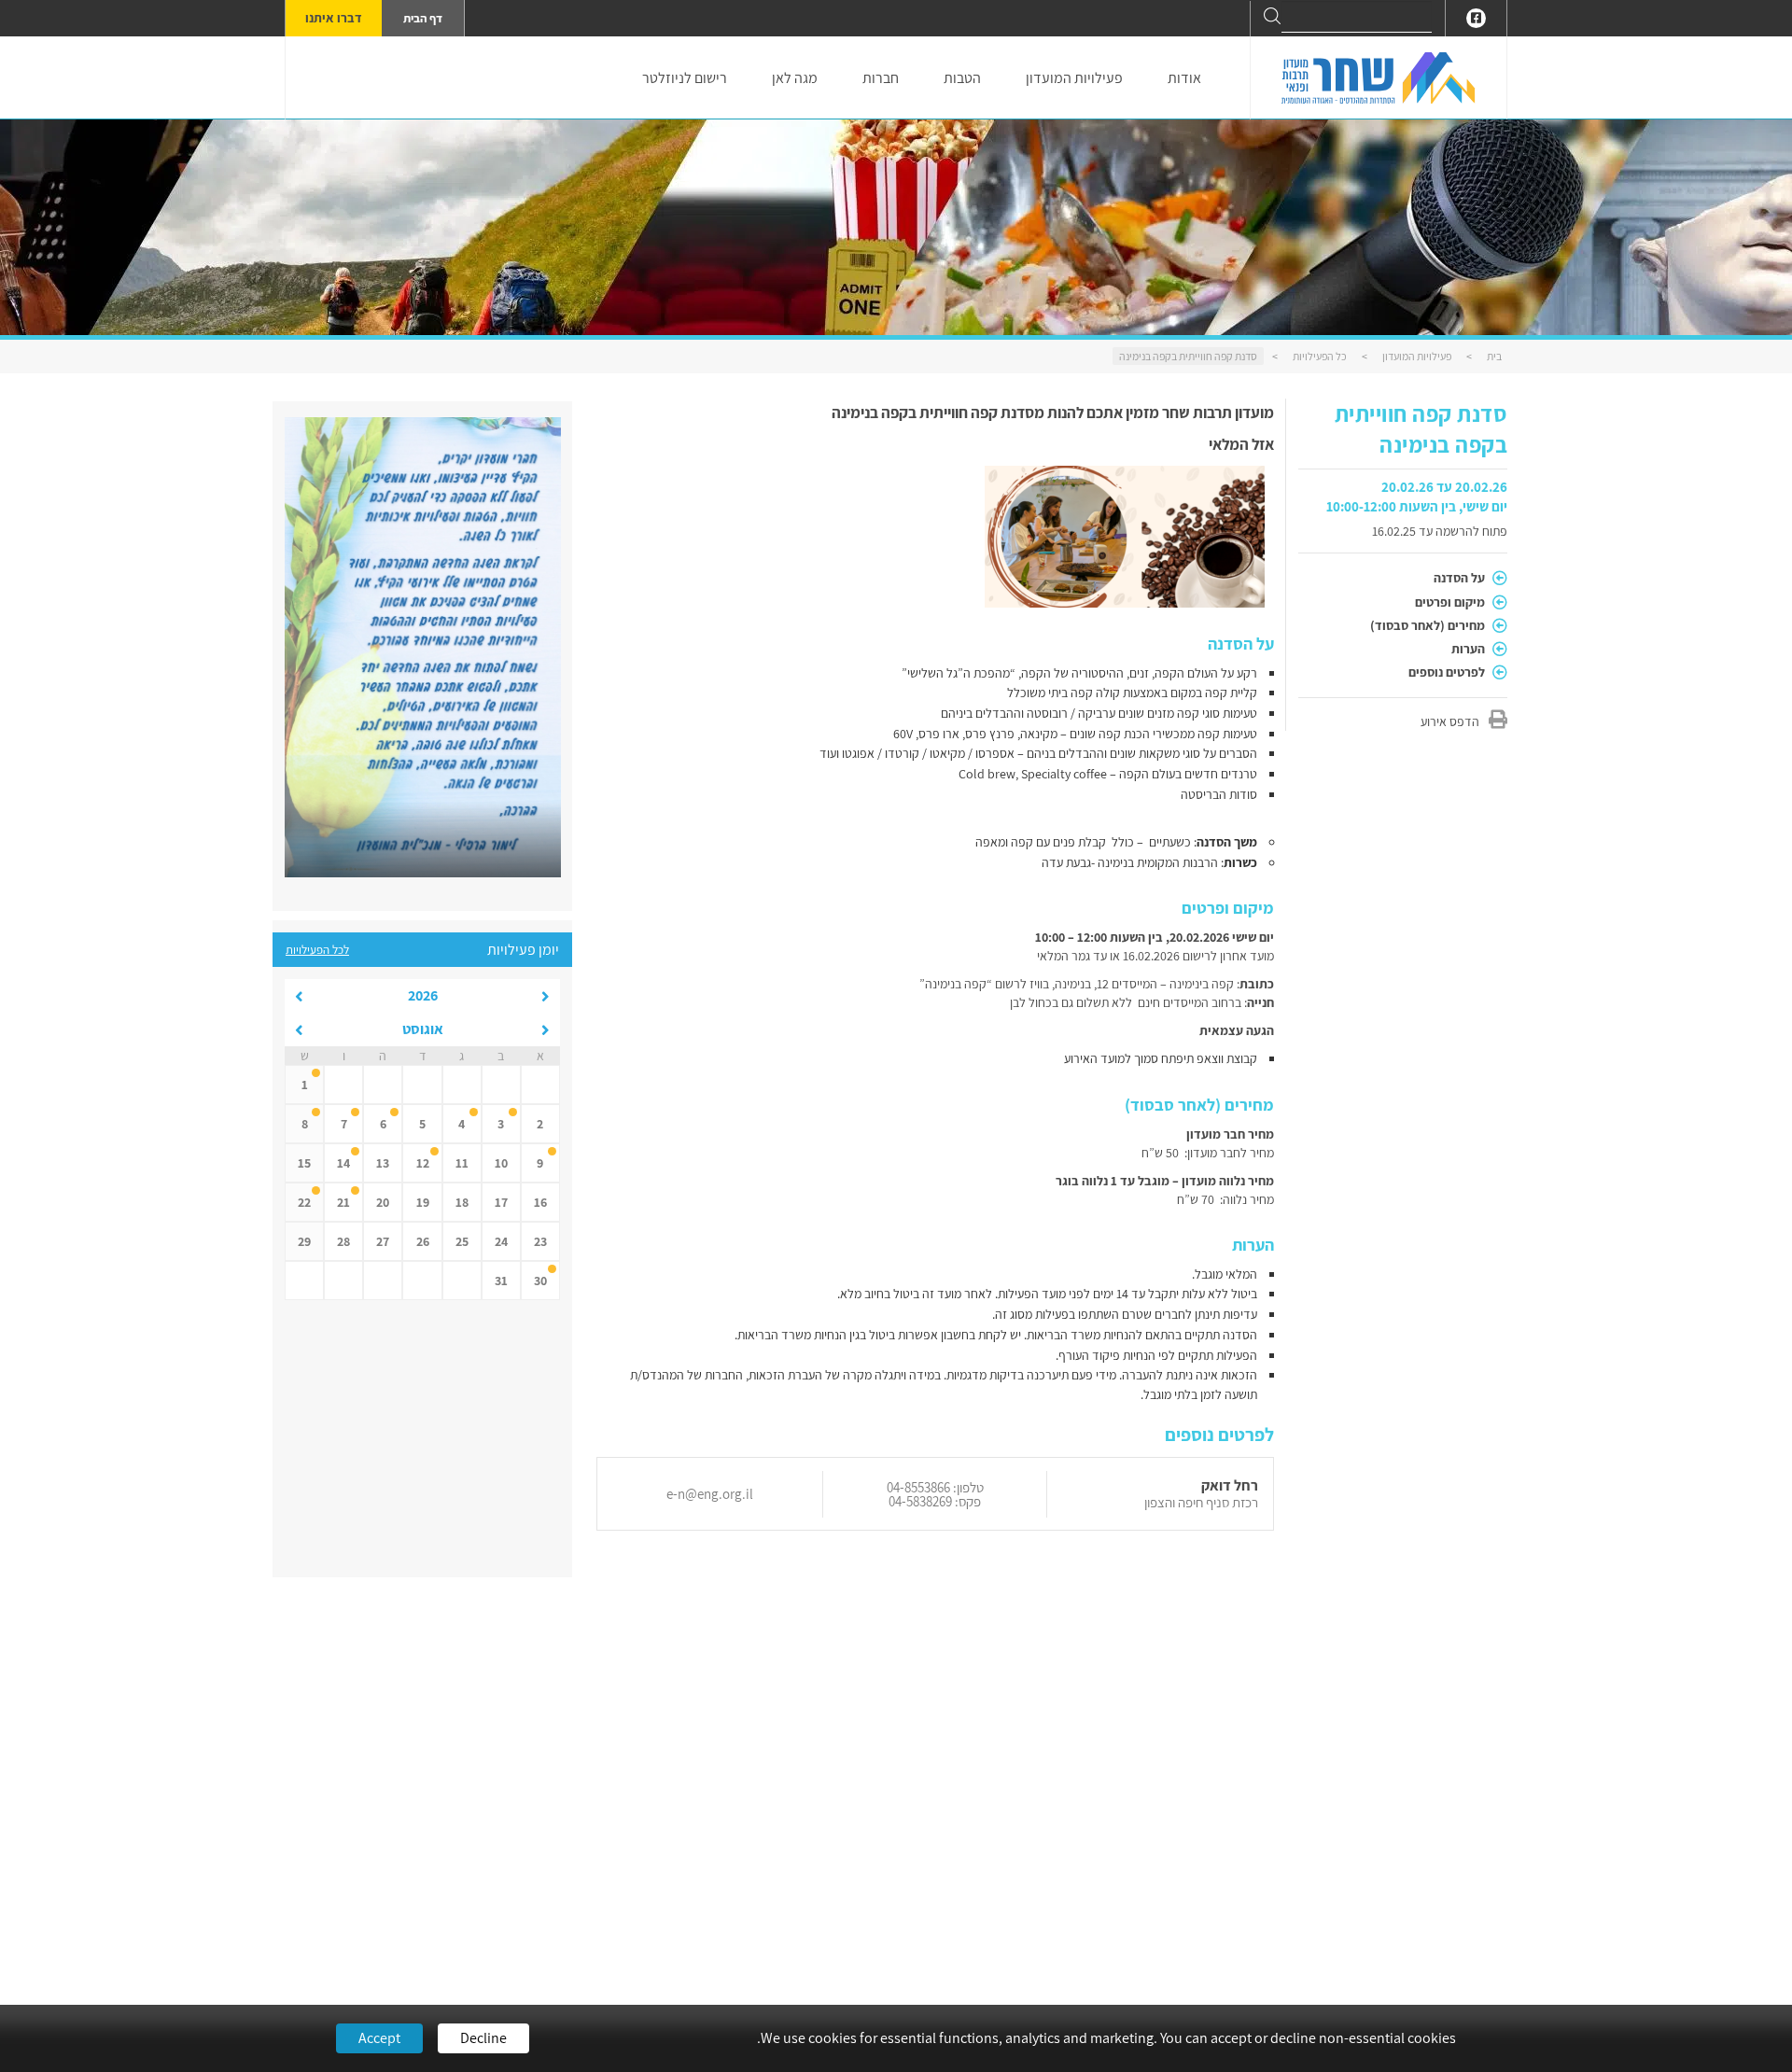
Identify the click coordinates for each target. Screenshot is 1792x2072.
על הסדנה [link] (1461, 578)
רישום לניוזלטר (685, 78)
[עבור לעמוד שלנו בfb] (1476, 18)
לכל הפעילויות (317, 950)
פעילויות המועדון (1074, 78)
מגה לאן (795, 78)
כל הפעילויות (1320, 356)
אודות (1184, 78)
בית (1494, 356)
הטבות (962, 78)
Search (1272, 16)
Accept (379, 2038)
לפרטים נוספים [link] (1448, 672)
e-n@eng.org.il (710, 1494)
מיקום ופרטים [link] (1451, 602)
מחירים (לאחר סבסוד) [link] (1429, 625)
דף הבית (423, 18)
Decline (483, 2038)
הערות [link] (1470, 649)
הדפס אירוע (1450, 721)
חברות (881, 78)
